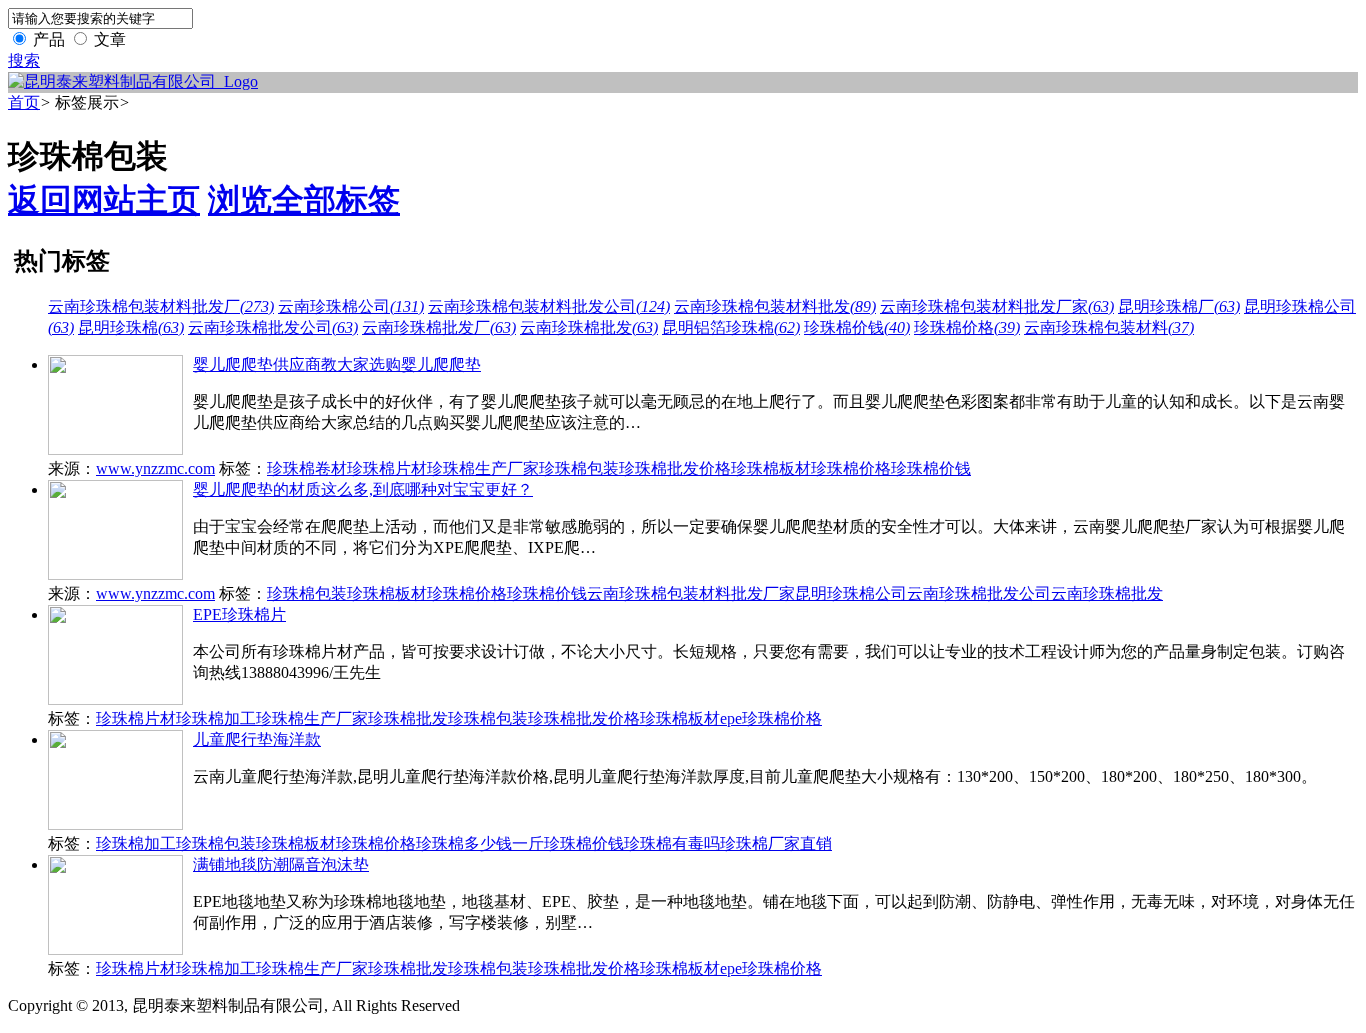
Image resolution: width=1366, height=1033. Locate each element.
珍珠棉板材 (771, 468)
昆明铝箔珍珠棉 (731, 327)
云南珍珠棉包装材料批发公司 (549, 306)
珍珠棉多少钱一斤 (480, 843)
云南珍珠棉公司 (351, 306)
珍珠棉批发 (408, 718)
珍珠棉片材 (387, 468)
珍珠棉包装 (579, 468)
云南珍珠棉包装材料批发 (775, 306)
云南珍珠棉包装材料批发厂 (161, 306)
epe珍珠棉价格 (771, 718)
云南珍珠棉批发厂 (439, 327)
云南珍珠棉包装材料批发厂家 (997, 306)
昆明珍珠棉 (131, 327)
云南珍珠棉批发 (589, 327)
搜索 (24, 60)
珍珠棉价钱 (857, 327)
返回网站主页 (104, 200)
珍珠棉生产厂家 (483, 468)
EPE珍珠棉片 (239, 614)
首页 (24, 102)
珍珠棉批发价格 (675, 468)
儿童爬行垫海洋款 (257, 739)
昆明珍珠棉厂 (1179, 306)
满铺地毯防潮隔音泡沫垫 (281, 864)
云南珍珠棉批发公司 (273, 327)
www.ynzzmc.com (155, 468)
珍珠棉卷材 (307, 468)
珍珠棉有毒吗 (672, 843)
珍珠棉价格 (967, 327)
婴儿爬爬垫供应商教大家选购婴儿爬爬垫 (337, 364)
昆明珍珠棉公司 (851, 593)
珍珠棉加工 (216, 718)
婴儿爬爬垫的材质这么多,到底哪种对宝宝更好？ (363, 489)
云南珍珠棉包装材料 (1109, 327)
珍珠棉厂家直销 (776, 843)
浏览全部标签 (304, 200)
